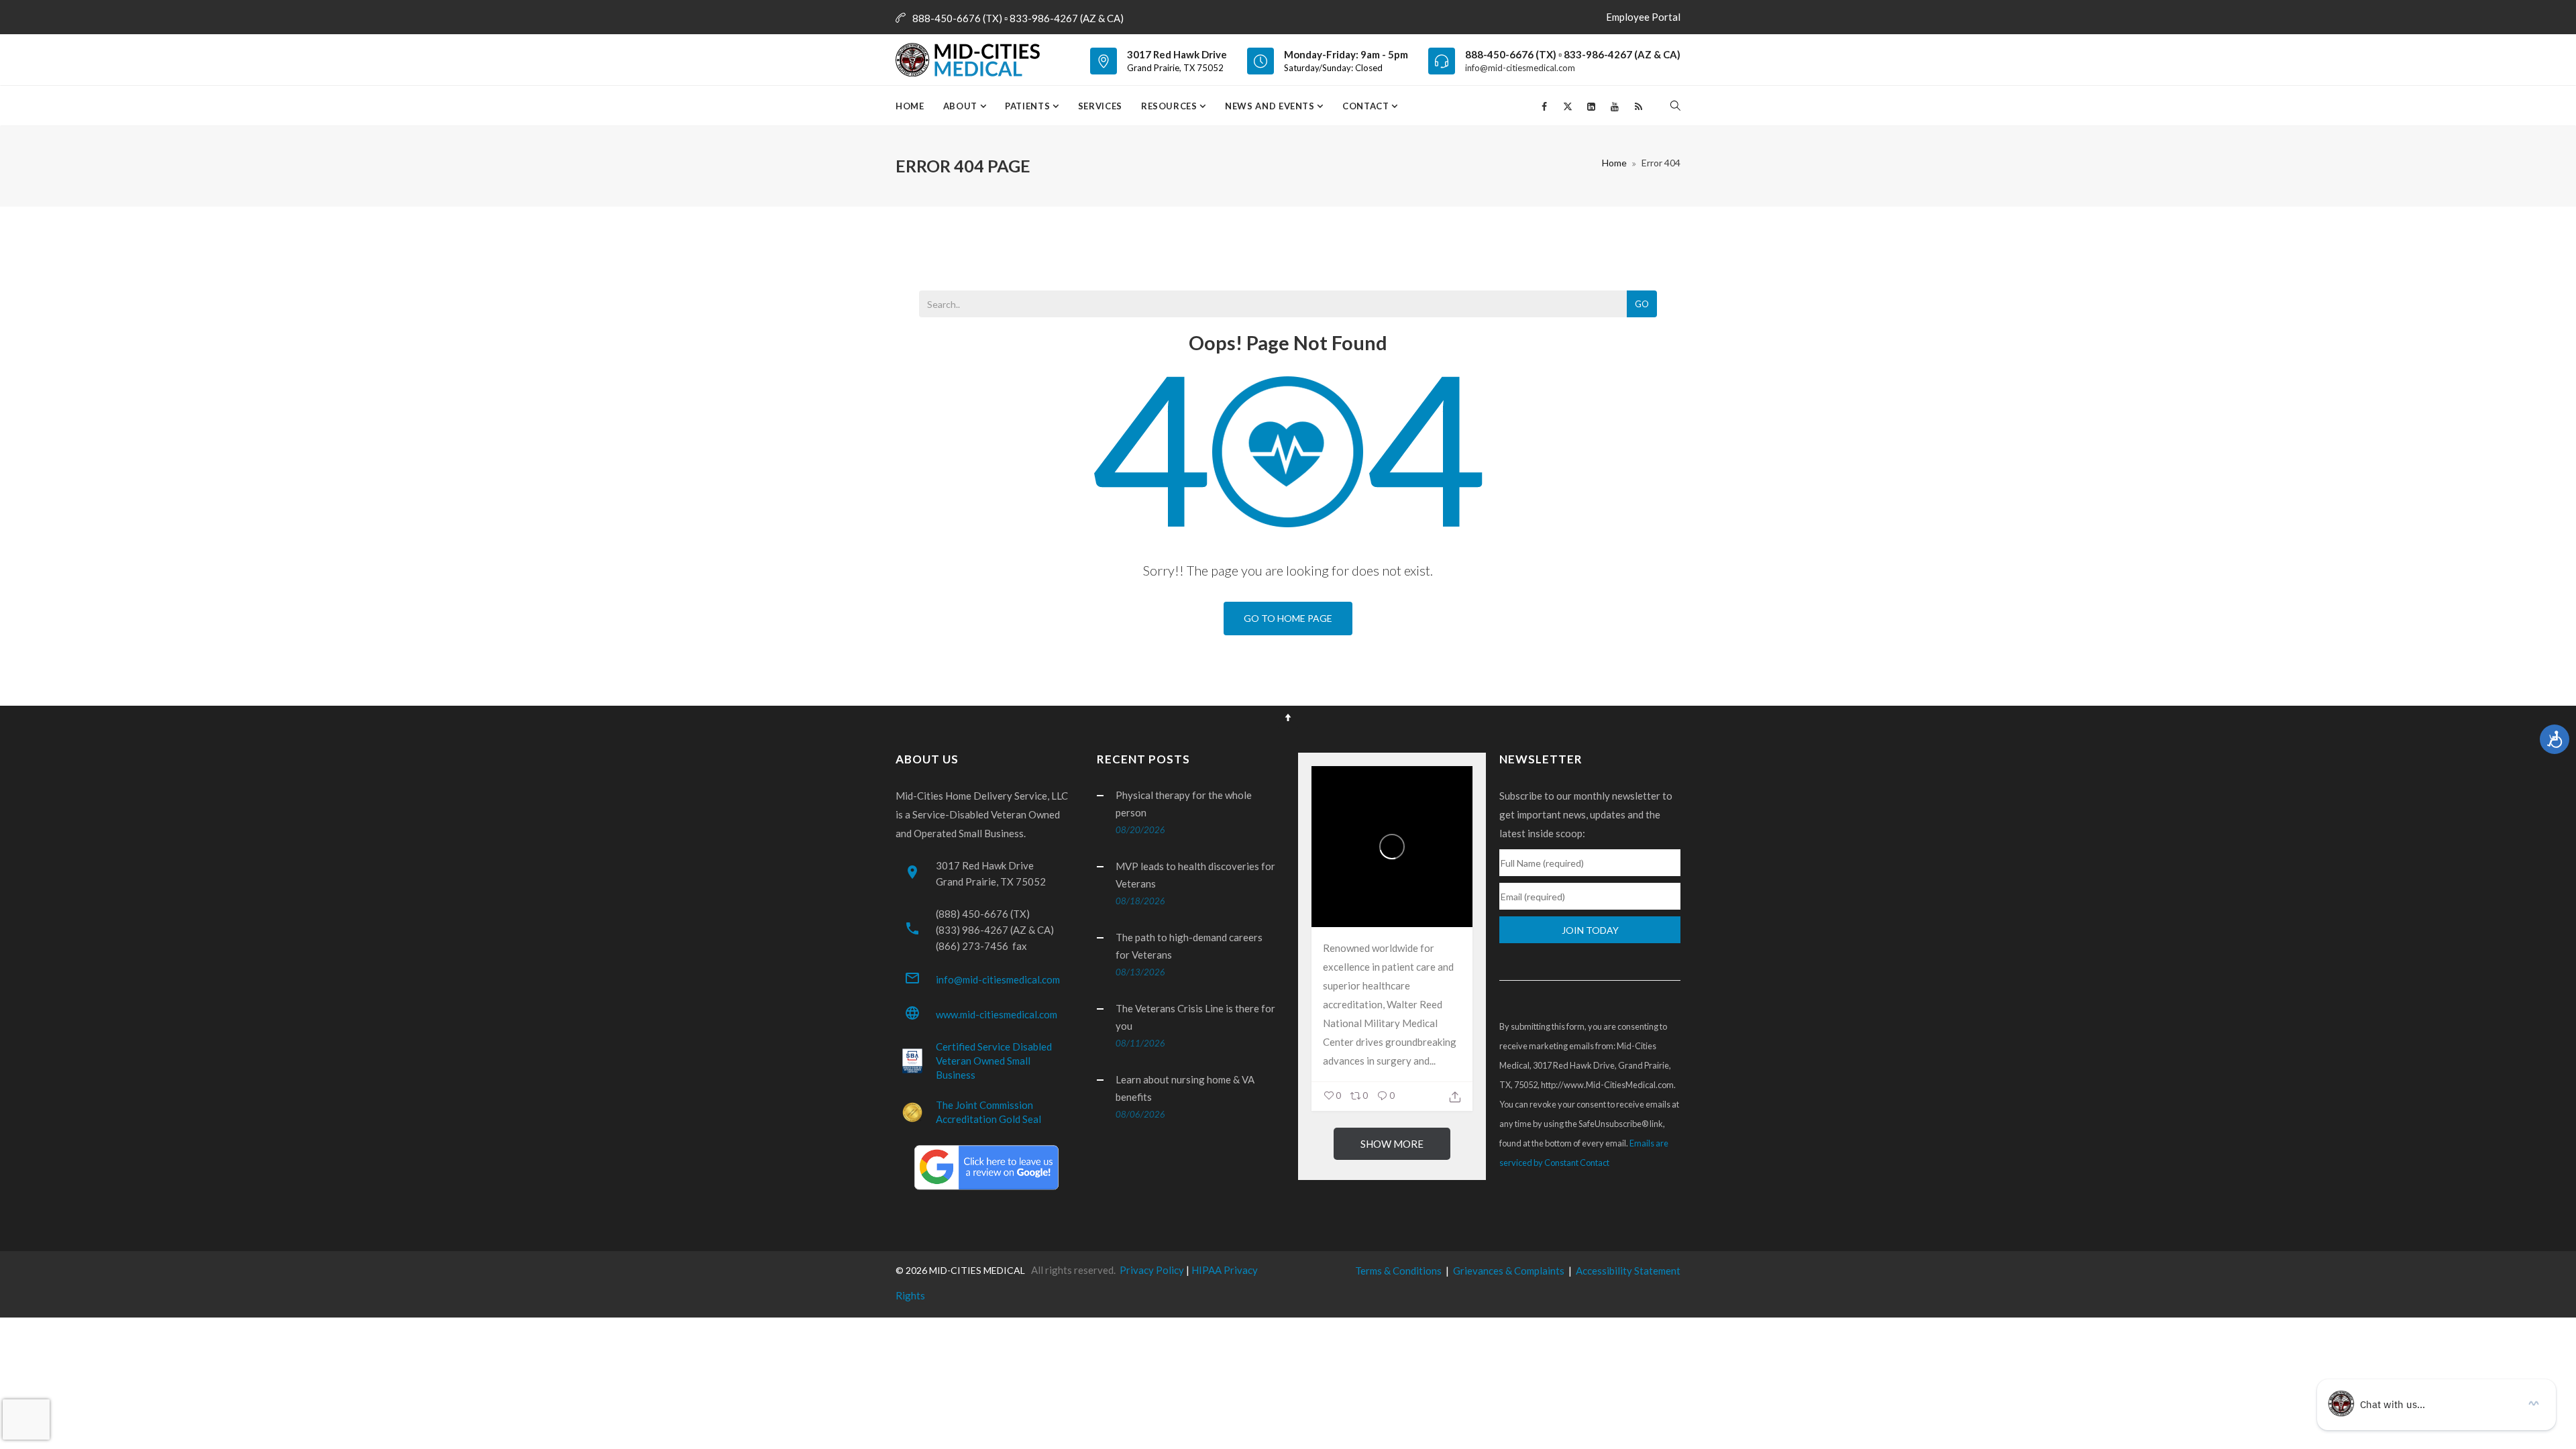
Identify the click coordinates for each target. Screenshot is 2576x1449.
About (962, 106)
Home (910, 106)
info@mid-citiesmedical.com (1520, 68)
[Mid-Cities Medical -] (972, 60)
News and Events (1271, 106)
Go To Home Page (1288, 618)
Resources (1171, 106)
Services (1100, 106)
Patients (1029, 106)
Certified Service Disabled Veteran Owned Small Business (994, 1061)
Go (1642, 304)
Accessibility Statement (1628, 1271)
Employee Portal (1643, 17)
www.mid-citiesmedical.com (997, 1014)
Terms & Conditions (1398, 1271)
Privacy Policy (1152, 1270)
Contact (1367, 106)
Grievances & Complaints (1509, 1271)
